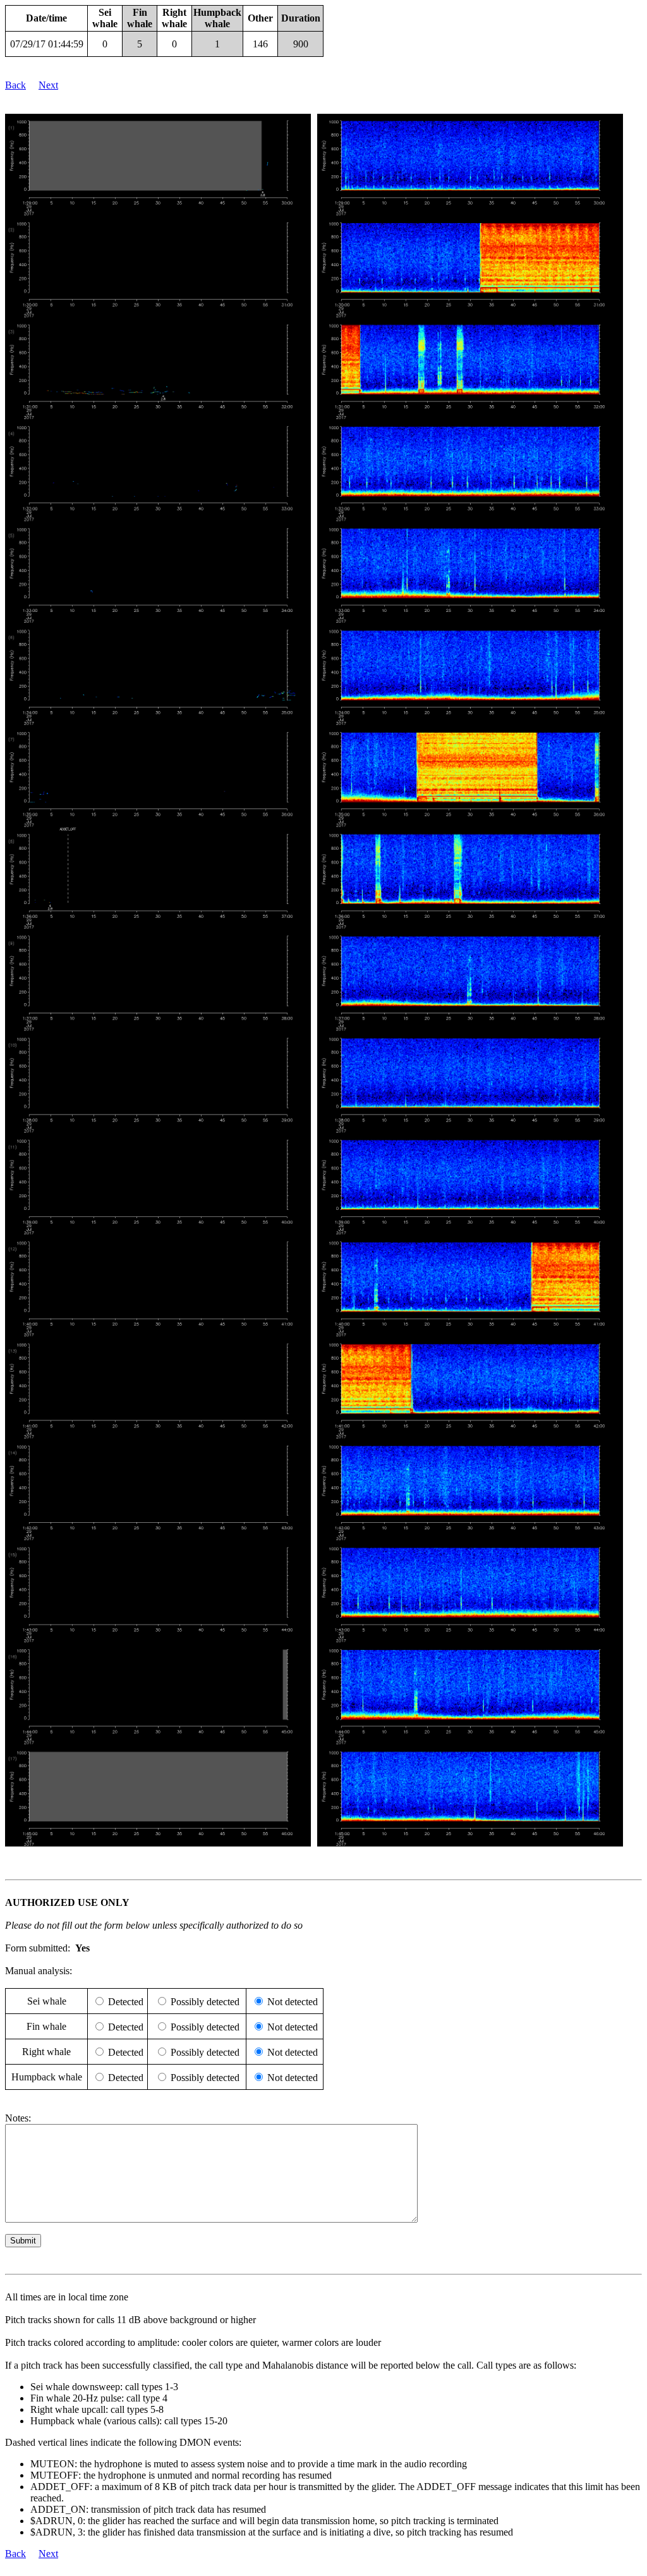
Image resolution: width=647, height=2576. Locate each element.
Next (48, 85)
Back (15, 85)
